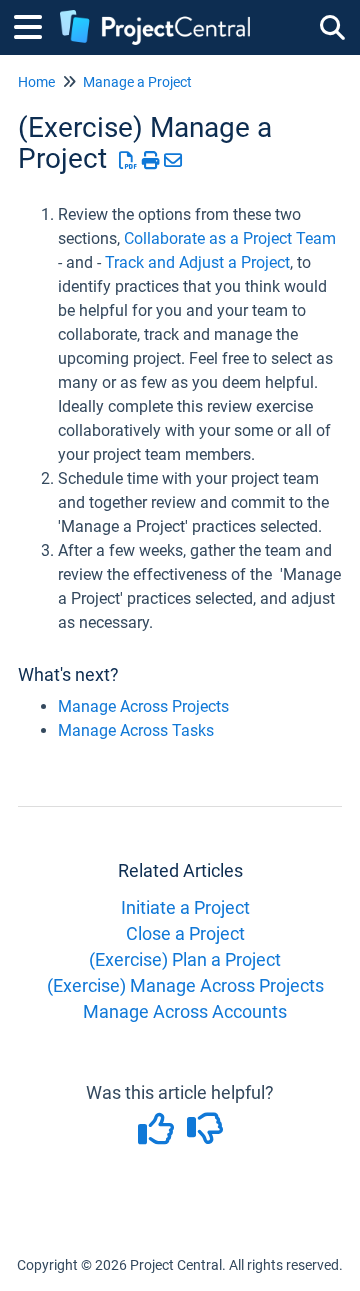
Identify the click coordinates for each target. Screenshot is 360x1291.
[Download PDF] (128, 160)
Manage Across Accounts (185, 1011)
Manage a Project (137, 82)
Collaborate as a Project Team (230, 238)
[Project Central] (155, 17)
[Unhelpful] (204, 1135)
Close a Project (185, 933)
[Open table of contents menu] (35, 24)
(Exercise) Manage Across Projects (185, 985)
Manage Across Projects (143, 706)
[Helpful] (157, 1135)
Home (36, 82)
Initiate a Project (185, 907)
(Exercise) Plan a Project (185, 959)
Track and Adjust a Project (197, 262)
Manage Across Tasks (136, 730)
